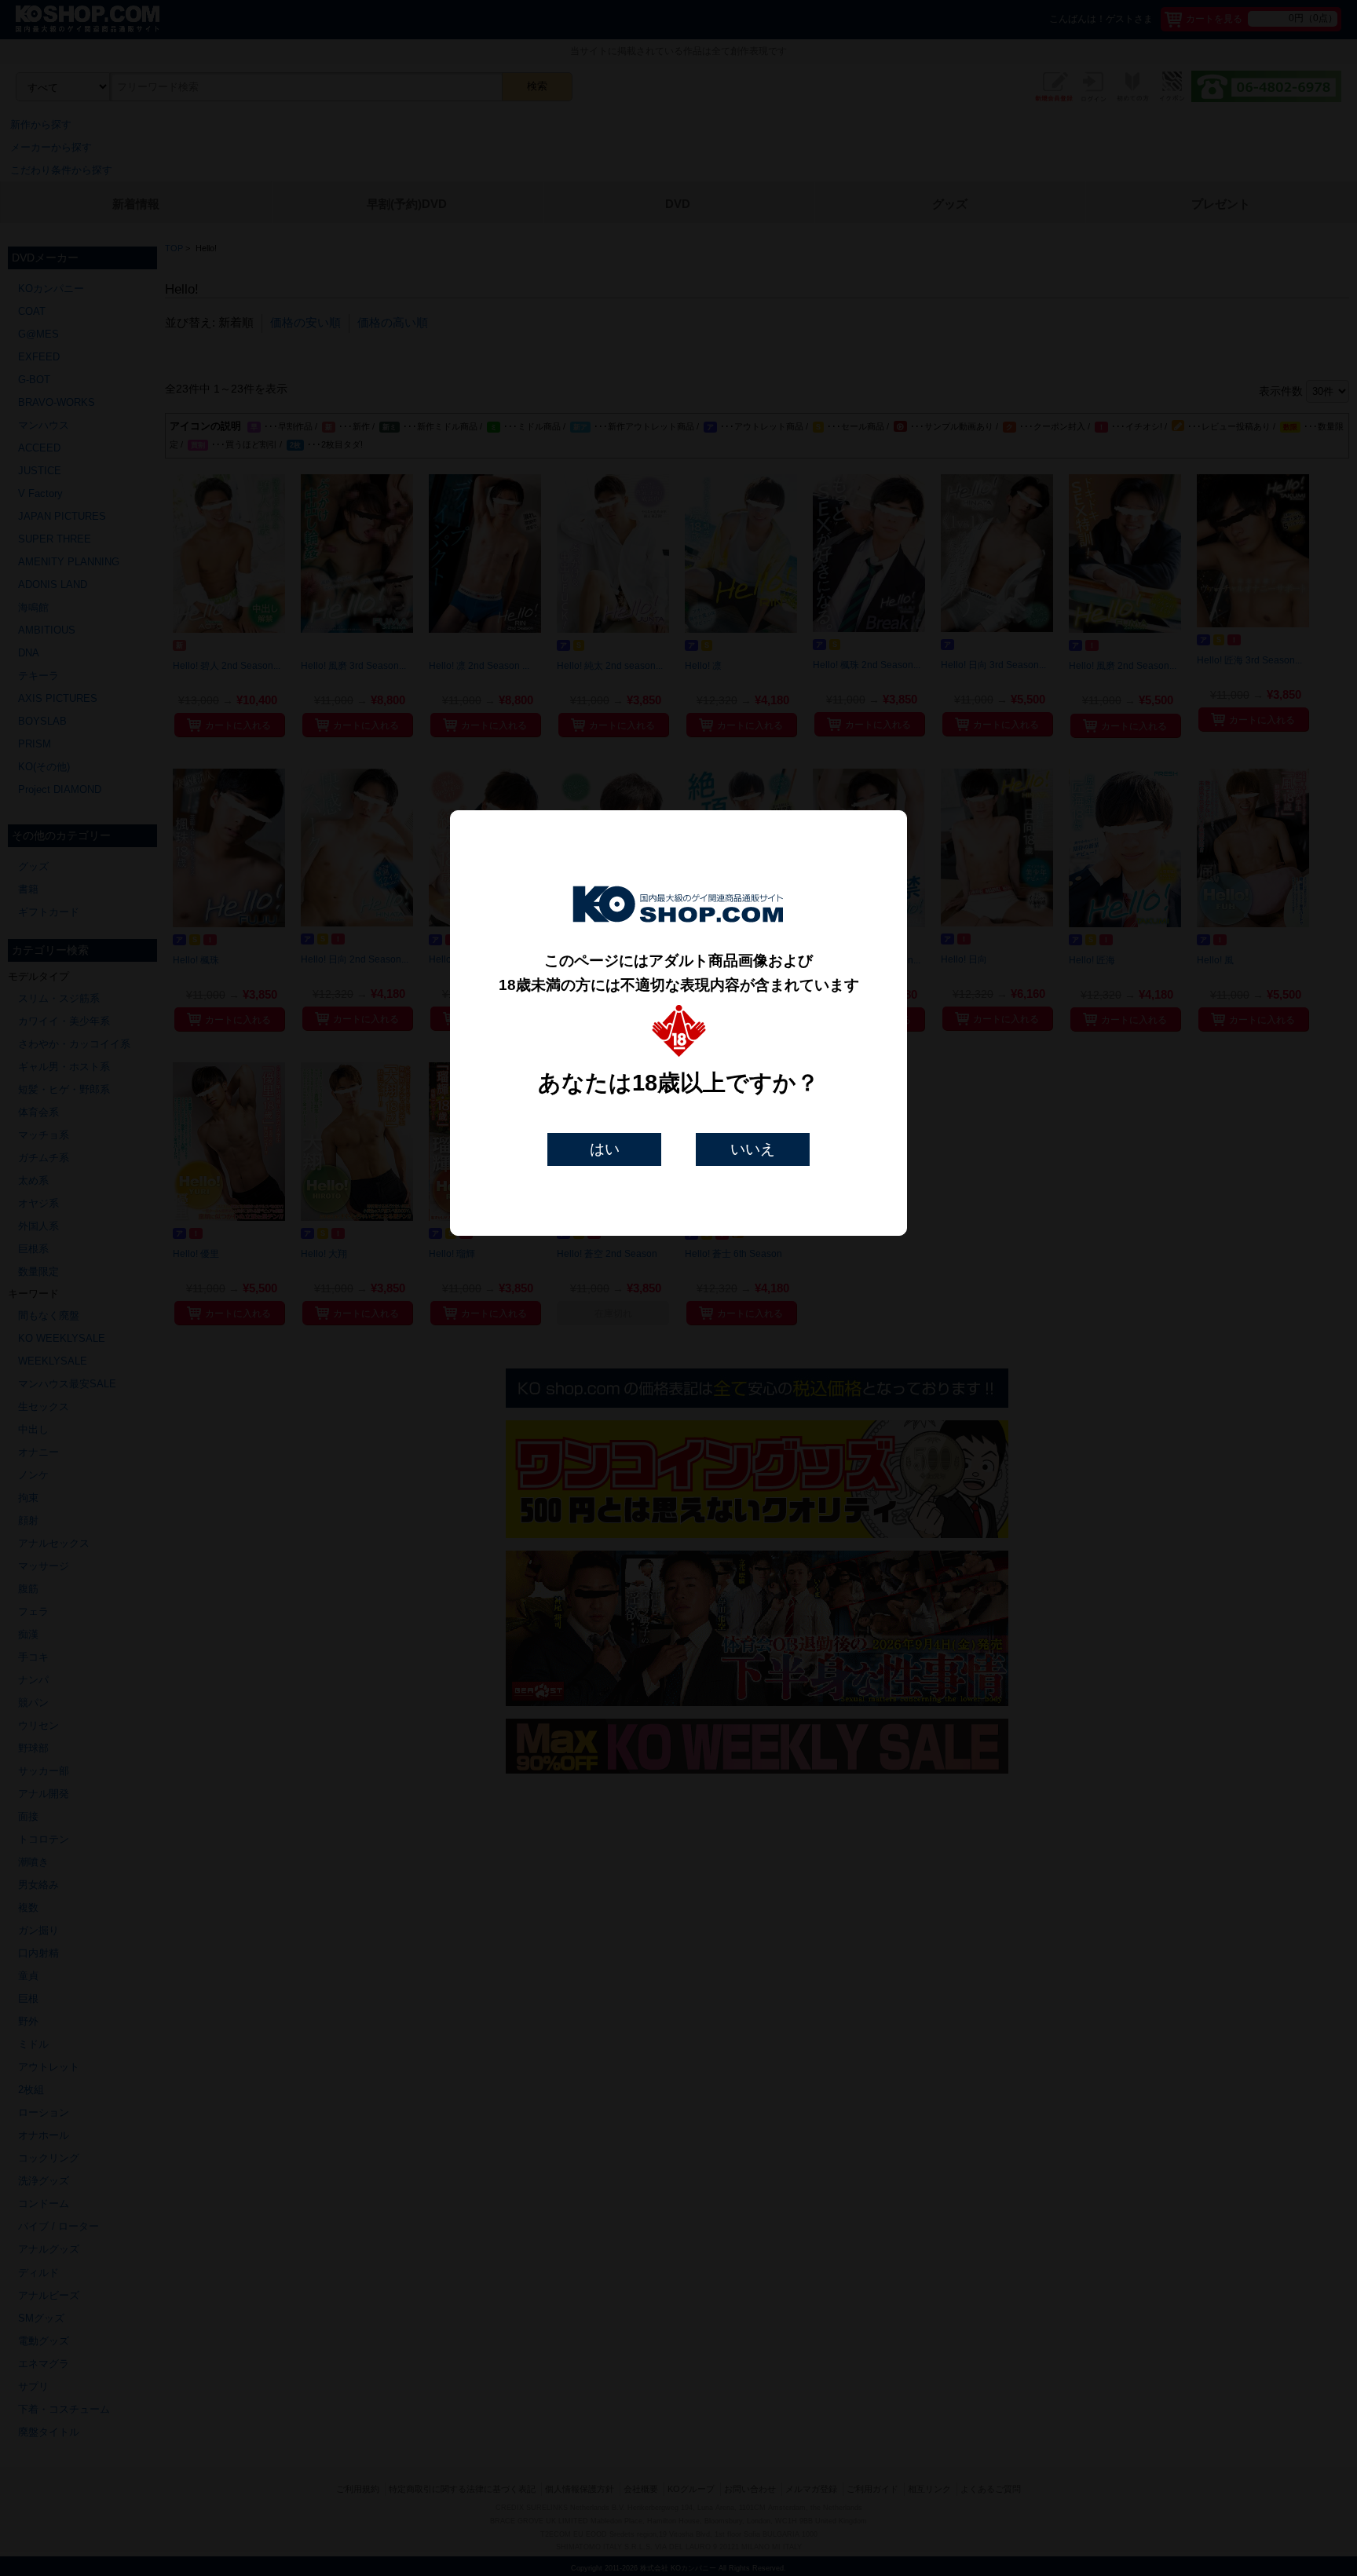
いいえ (753, 1149)
